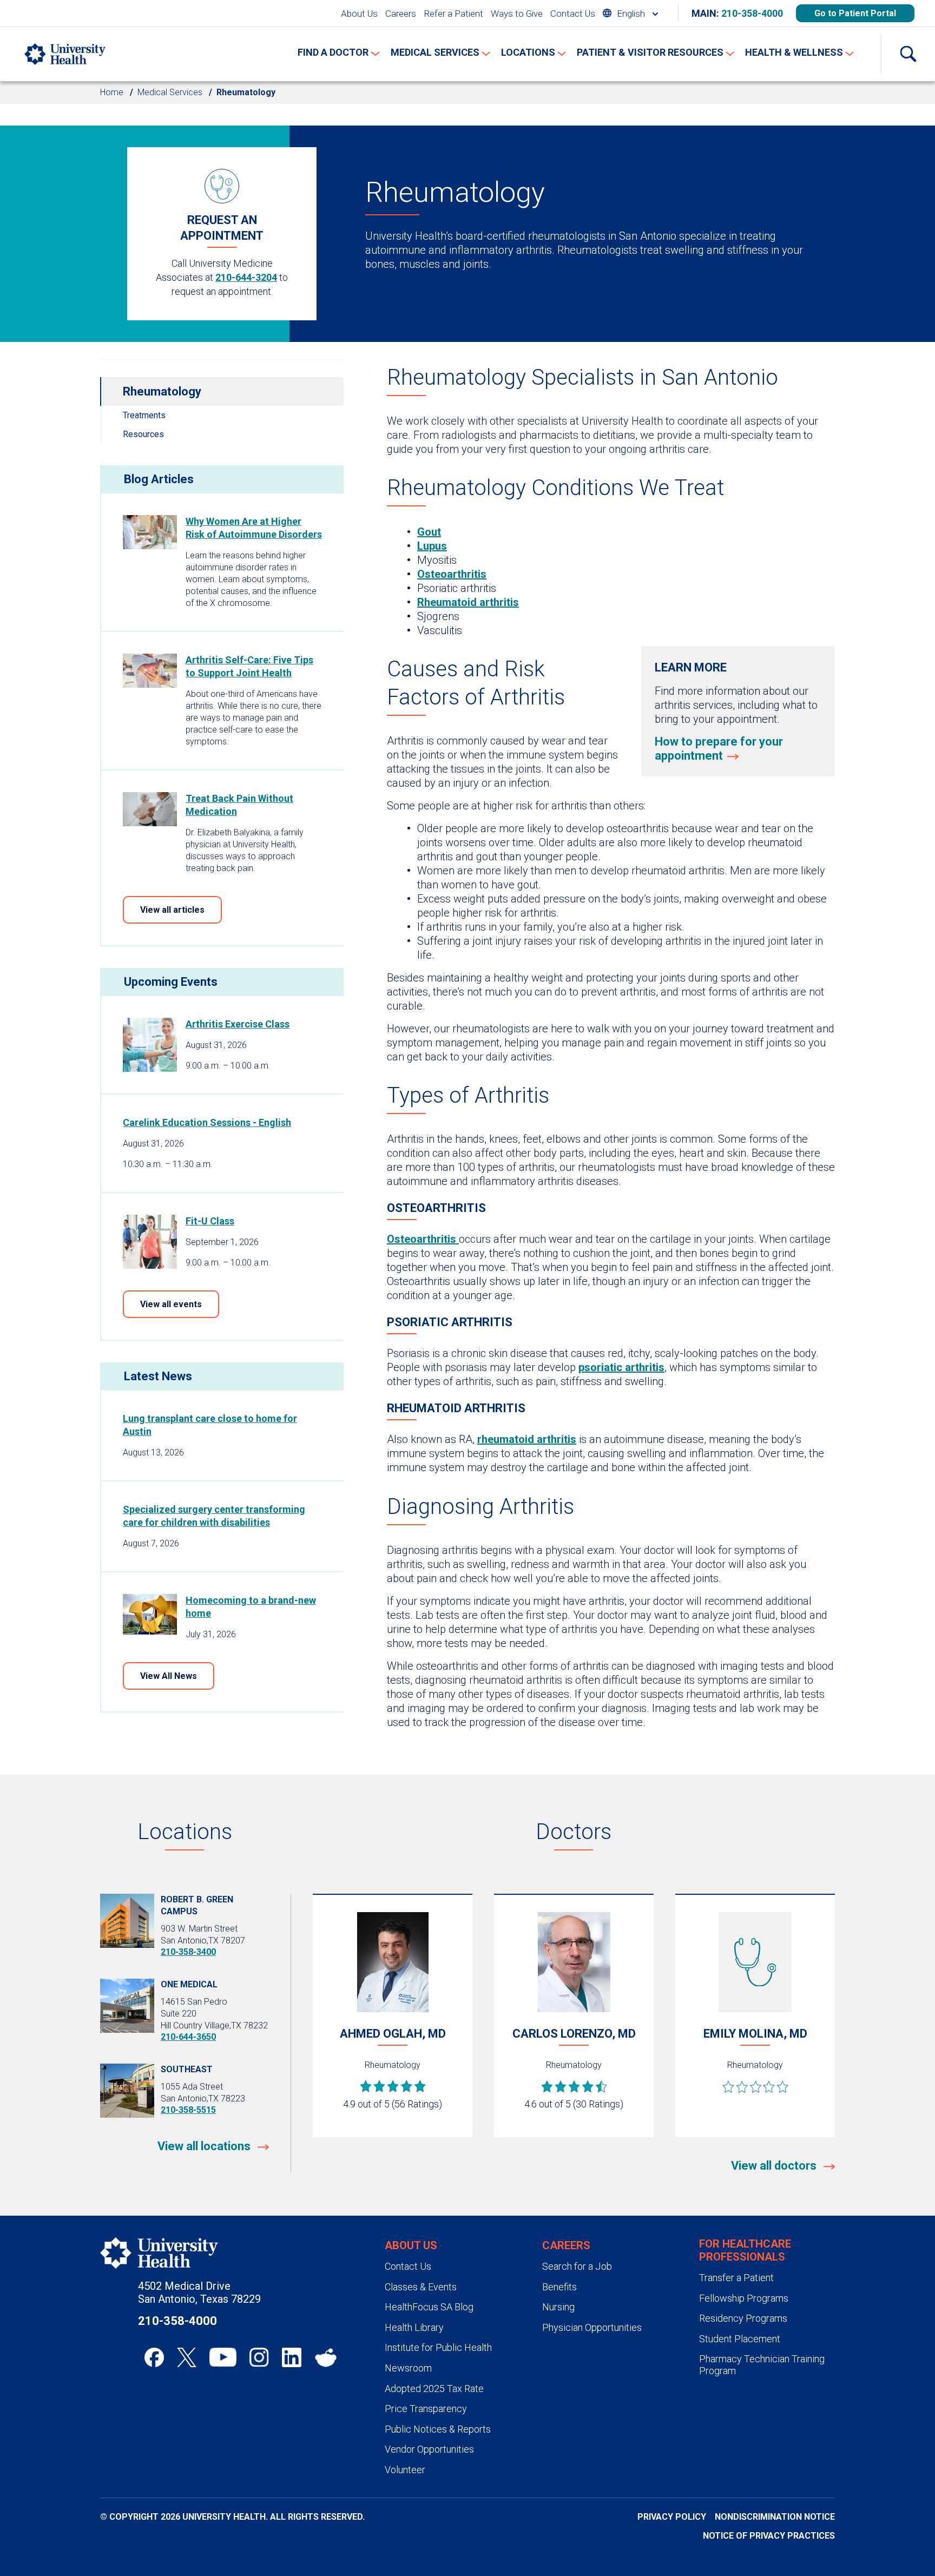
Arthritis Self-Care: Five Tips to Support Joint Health (249, 666)
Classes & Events (421, 2287)
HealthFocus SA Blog (429, 2307)
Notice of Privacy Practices (769, 2536)
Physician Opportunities (592, 2327)
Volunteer (405, 2470)
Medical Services (170, 92)
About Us (359, 14)
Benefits (559, 2287)
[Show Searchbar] (908, 54)
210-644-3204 (246, 277)
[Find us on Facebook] (154, 2357)
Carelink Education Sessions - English (207, 1122)
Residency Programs (743, 2318)
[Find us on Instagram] (259, 2357)
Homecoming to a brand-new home (251, 1607)
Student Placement (740, 2339)
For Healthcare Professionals (745, 2250)
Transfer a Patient (736, 2278)
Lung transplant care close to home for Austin (210, 1425)
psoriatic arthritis (621, 1367)
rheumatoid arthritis (527, 1439)
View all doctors (775, 2166)
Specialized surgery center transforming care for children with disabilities (214, 1516)
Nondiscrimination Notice (775, 2517)
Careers (401, 14)
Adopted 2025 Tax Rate (434, 2389)
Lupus (432, 546)
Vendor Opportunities (429, 2449)
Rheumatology (162, 391)
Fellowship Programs (744, 2298)
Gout (429, 532)
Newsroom (408, 2368)
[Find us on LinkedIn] (292, 2357)
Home (112, 92)
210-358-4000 (752, 13)
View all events (171, 1304)
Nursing (558, 2307)
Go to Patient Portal (855, 13)
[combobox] (630, 13)
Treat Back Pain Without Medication (239, 805)
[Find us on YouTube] (223, 2357)
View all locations (205, 2146)
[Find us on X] (187, 2357)
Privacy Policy (672, 2517)
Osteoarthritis (452, 574)
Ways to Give (517, 14)
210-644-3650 (188, 2037)
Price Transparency (426, 2409)
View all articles (172, 910)
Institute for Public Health (438, 2347)
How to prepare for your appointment (719, 749)
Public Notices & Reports (438, 2429)
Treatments (144, 415)
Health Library (414, 2327)
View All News (169, 1676)
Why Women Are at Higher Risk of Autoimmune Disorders (254, 528)
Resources (143, 434)
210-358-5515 (188, 2110)
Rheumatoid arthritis (468, 602)
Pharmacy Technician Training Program (762, 2365)
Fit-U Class (210, 1221)
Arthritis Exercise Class (238, 1024)
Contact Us (573, 14)
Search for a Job (577, 2266)
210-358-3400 (188, 1952)
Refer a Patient (453, 14)
